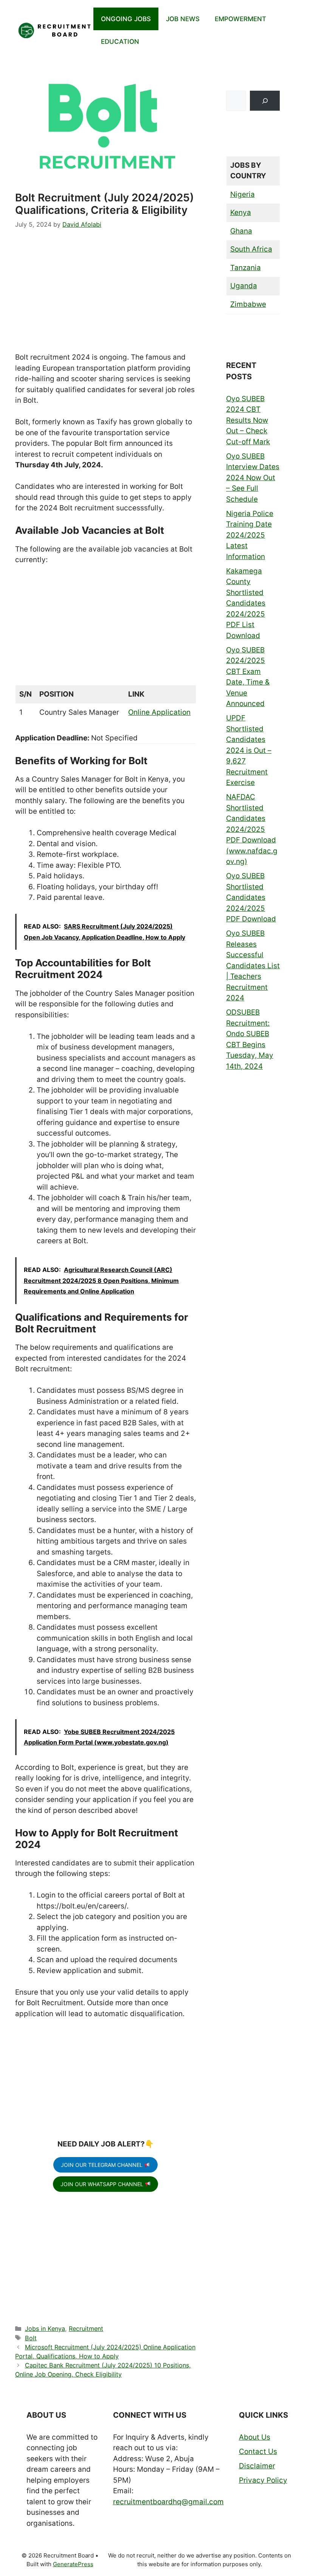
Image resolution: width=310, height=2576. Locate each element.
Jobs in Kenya (45, 2329)
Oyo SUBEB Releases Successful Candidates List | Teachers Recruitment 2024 (253, 966)
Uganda (244, 286)
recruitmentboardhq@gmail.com (168, 2502)
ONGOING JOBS (126, 19)
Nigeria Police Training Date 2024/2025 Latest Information (250, 535)
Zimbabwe (248, 304)
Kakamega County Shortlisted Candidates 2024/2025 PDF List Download (246, 603)
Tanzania (246, 268)
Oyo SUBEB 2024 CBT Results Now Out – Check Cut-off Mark (248, 420)
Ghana (241, 231)
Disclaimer (257, 2466)
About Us (255, 2437)
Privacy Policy (263, 2480)
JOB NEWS (183, 19)
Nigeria (243, 194)
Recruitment (86, 2329)
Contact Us (258, 2452)
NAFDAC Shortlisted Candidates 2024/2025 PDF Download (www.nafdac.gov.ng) (252, 829)
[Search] (265, 101)
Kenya (241, 212)
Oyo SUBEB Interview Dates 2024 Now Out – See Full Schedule (253, 478)
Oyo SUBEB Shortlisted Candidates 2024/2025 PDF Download (251, 897)
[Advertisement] (105, 296)
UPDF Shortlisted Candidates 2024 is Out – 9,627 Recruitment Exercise (249, 750)
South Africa (251, 249)
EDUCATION (120, 42)
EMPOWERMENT (240, 19)
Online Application (159, 712)
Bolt (31, 2338)
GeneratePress (73, 2564)
